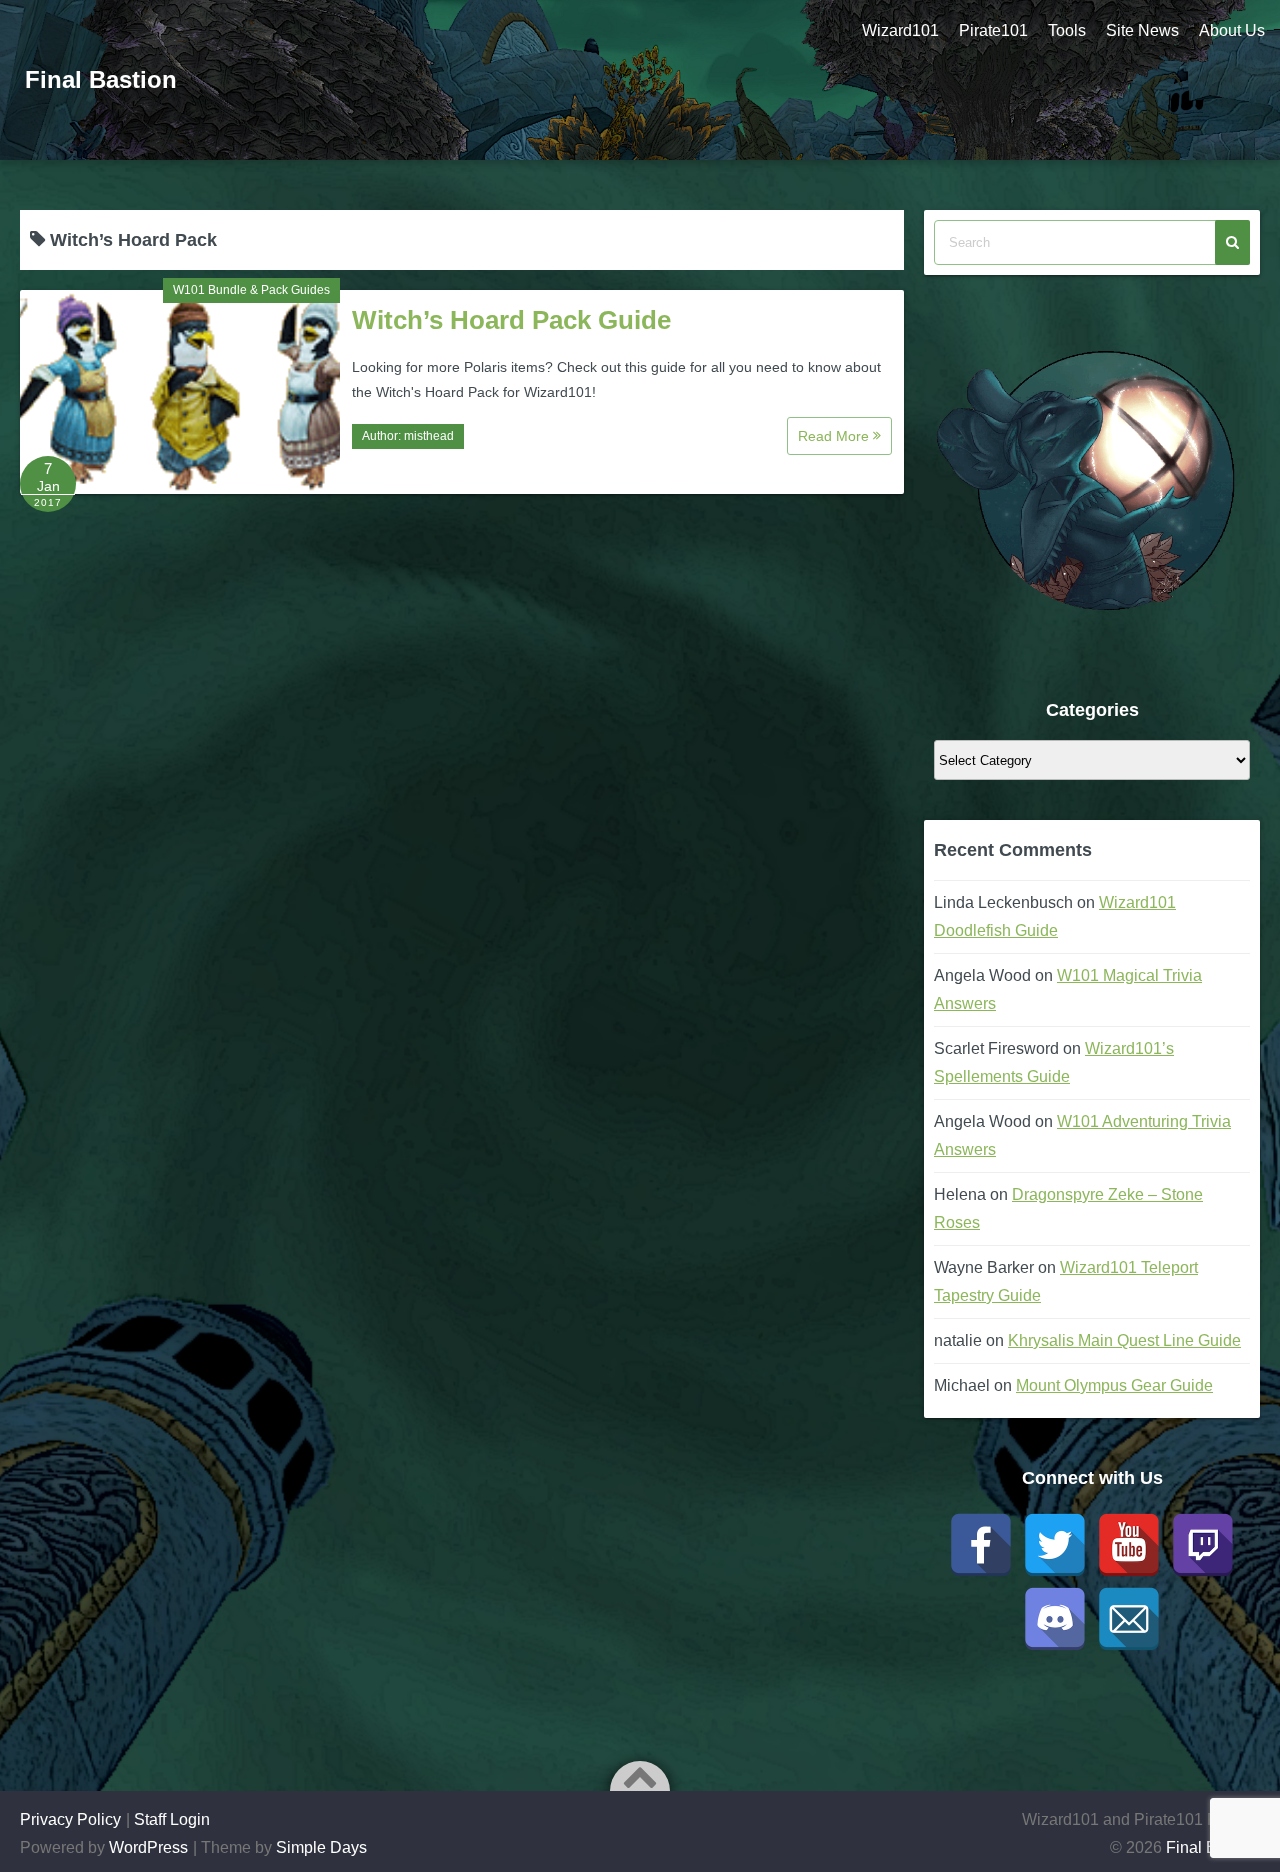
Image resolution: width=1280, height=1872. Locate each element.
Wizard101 (900, 30)
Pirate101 (993, 30)
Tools (1067, 30)
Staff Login (172, 1819)
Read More (835, 436)
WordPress (148, 1847)
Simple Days (321, 1847)
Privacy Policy (70, 1819)
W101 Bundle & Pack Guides (251, 290)
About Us (1232, 30)
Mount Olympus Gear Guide (1114, 1385)
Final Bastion (101, 79)
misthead (429, 436)
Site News (1142, 30)
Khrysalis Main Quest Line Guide (1124, 1340)
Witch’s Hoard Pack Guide (511, 320)
